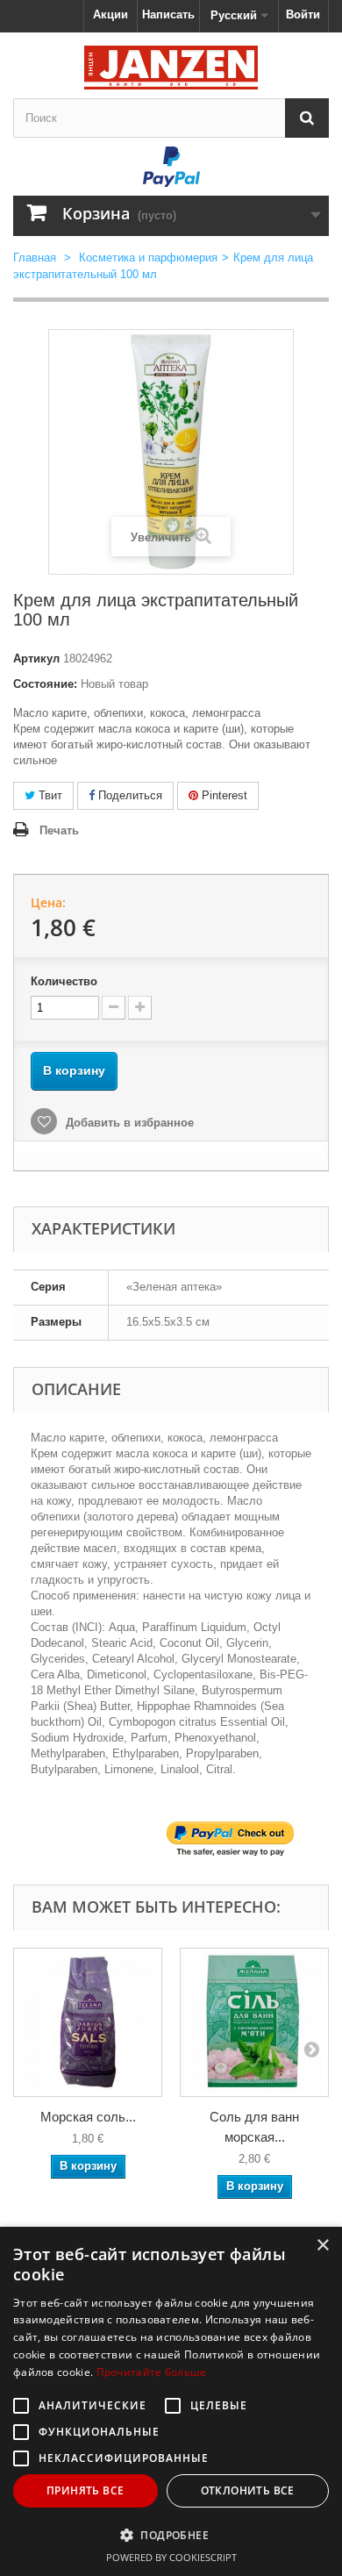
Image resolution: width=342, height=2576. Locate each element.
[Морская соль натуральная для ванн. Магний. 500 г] (88, 2022)
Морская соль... (88, 2117)
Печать (59, 830)
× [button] (322, 2246)
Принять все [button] (85, 2490)
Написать (168, 14)
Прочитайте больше (152, 2372)
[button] (171, 2535)
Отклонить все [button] (248, 2490)
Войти (303, 14)
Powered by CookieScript (171, 2557)
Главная (35, 258)
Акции (110, 14)
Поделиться (128, 795)
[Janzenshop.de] (171, 68)
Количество (64, 981)
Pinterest (223, 795)
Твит (49, 795)
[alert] (171, 2401)
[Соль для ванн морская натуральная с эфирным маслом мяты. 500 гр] (254, 2022)
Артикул (36, 658)
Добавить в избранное (128, 1123)
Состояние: (45, 684)
